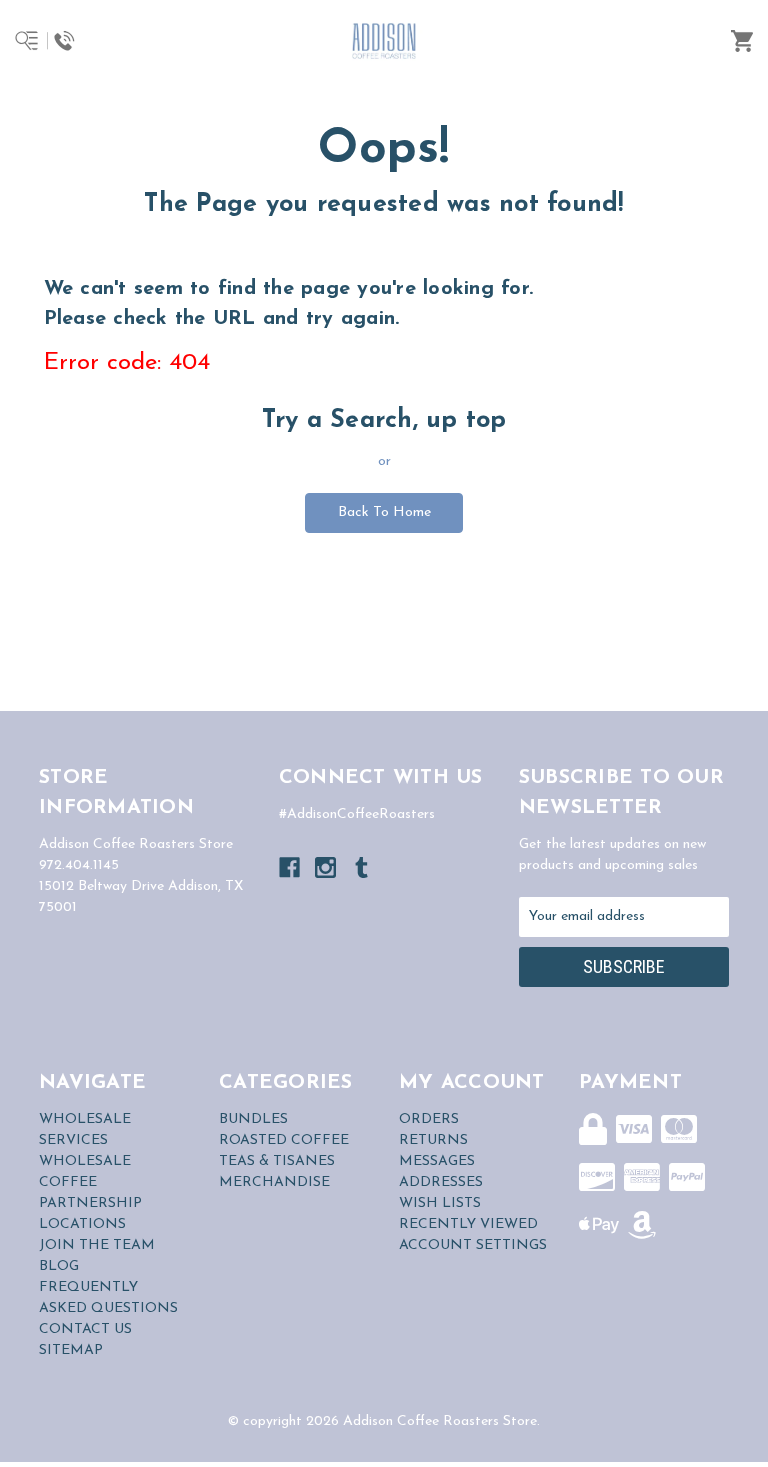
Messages (437, 1161)
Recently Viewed (468, 1224)
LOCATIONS (82, 1224)
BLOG (59, 1266)
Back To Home (384, 512)
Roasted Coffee (284, 1140)
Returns (433, 1140)
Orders (429, 1119)
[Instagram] (325, 867)
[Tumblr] (361, 867)
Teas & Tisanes (277, 1161)
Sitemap (71, 1350)
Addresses (441, 1182)
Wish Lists (440, 1203)
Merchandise (274, 1182)
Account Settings (473, 1245)
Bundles (253, 1119)
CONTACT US (85, 1329)
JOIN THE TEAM (97, 1245)
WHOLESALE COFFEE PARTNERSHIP (90, 1182)
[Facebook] (289, 867)
